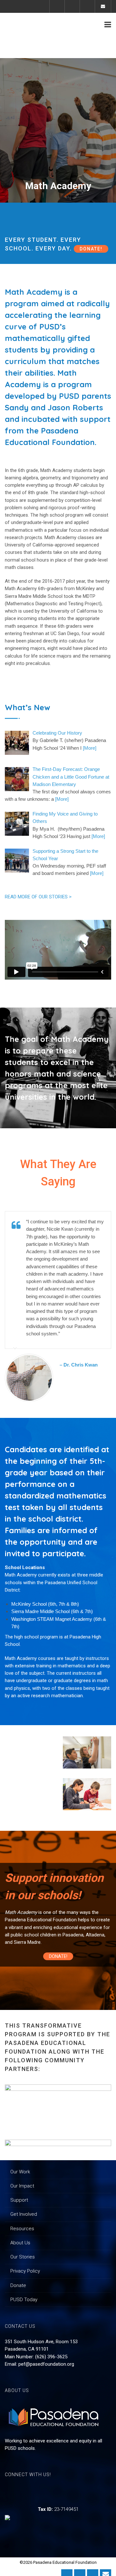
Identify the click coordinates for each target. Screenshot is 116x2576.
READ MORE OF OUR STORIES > (38, 897)
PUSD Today (24, 2300)
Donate (18, 2285)
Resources (22, 2229)
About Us (20, 2243)
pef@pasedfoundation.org (46, 2364)
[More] (90, 748)
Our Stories (23, 2257)
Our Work (20, 2172)
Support (19, 2200)
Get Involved (24, 2214)
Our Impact (22, 2186)
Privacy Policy (25, 2271)
